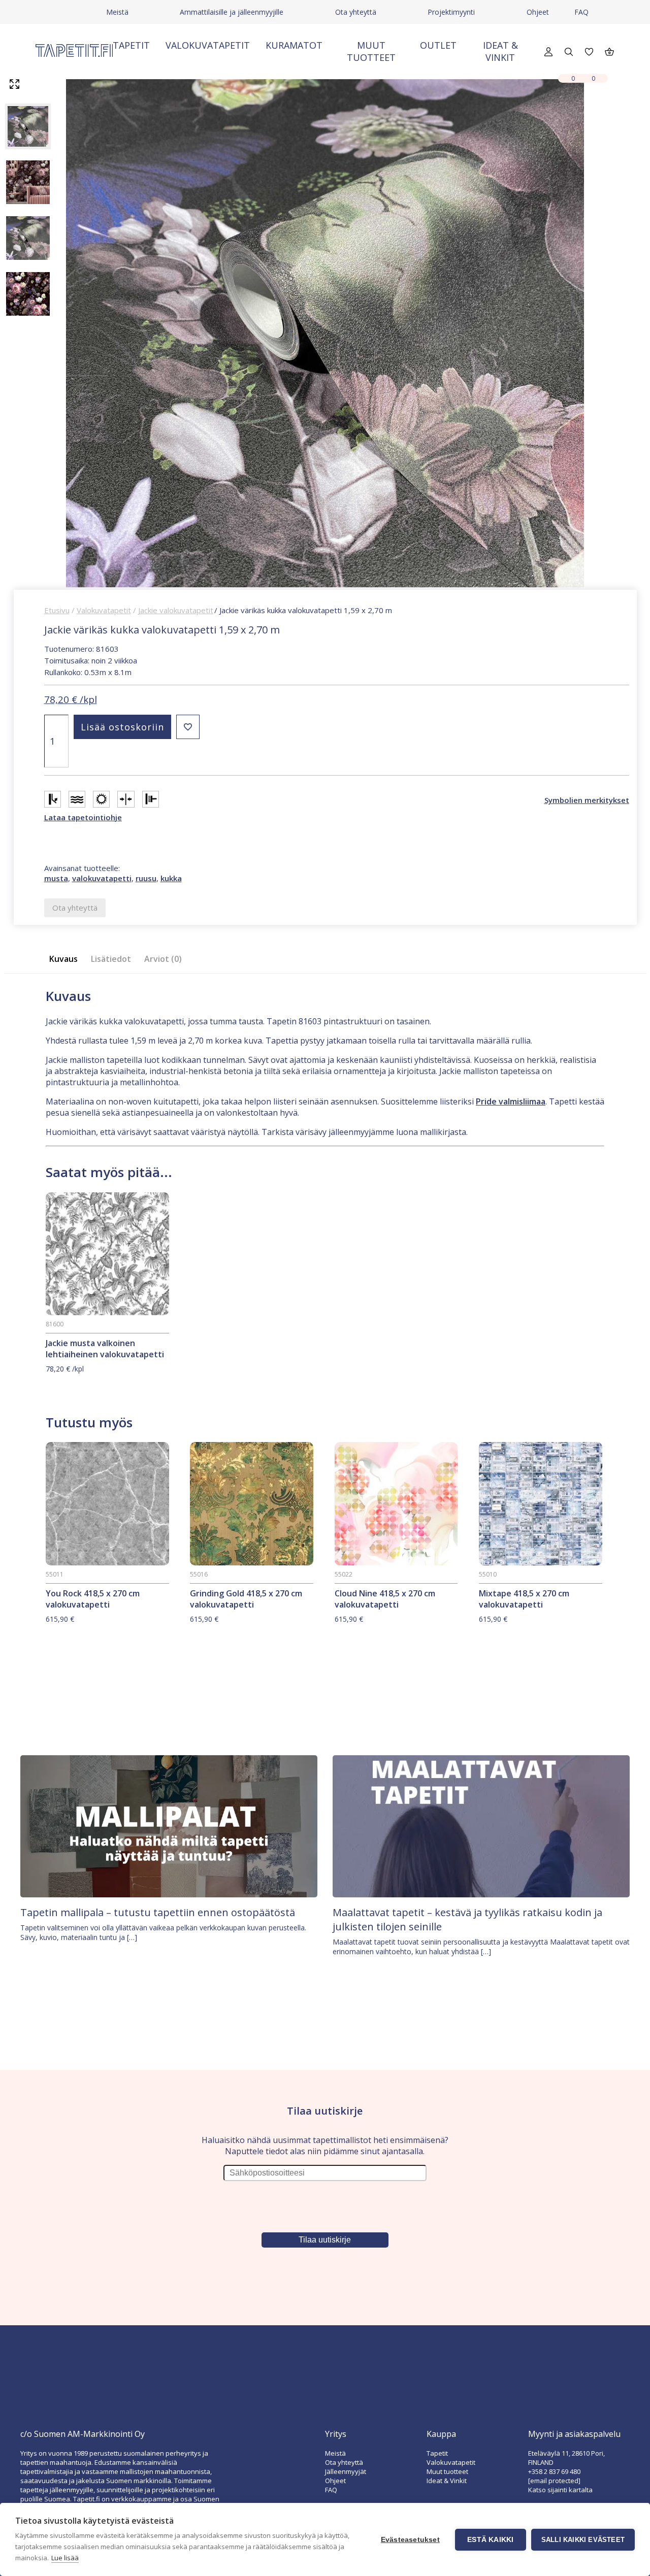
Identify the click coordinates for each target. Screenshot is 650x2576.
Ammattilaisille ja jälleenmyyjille (232, 12)
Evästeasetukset (410, 2540)
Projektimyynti (451, 12)
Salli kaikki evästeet (583, 2540)
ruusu (146, 878)
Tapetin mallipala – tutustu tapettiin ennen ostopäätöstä (158, 1912)
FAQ (581, 12)
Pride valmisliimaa (511, 1101)
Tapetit (131, 45)
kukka (171, 878)
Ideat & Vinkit (500, 51)
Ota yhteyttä (356, 12)
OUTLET (438, 45)
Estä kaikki (490, 2540)
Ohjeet (538, 12)
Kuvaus (63, 959)
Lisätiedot (111, 959)
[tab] (67, 959)
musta (56, 878)
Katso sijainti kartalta (560, 2490)
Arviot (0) (163, 959)
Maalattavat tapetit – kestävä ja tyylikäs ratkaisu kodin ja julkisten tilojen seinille (467, 1919)
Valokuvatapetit (208, 45)
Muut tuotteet (371, 51)
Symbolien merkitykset (587, 800)
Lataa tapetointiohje (83, 817)
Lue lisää (65, 2558)
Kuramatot (294, 45)
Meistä (117, 12)
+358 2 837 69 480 (554, 2471)
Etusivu (57, 610)
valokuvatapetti (102, 878)
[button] (188, 727)
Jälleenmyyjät (346, 2471)
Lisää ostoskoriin (122, 727)
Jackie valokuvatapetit (176, 610)
